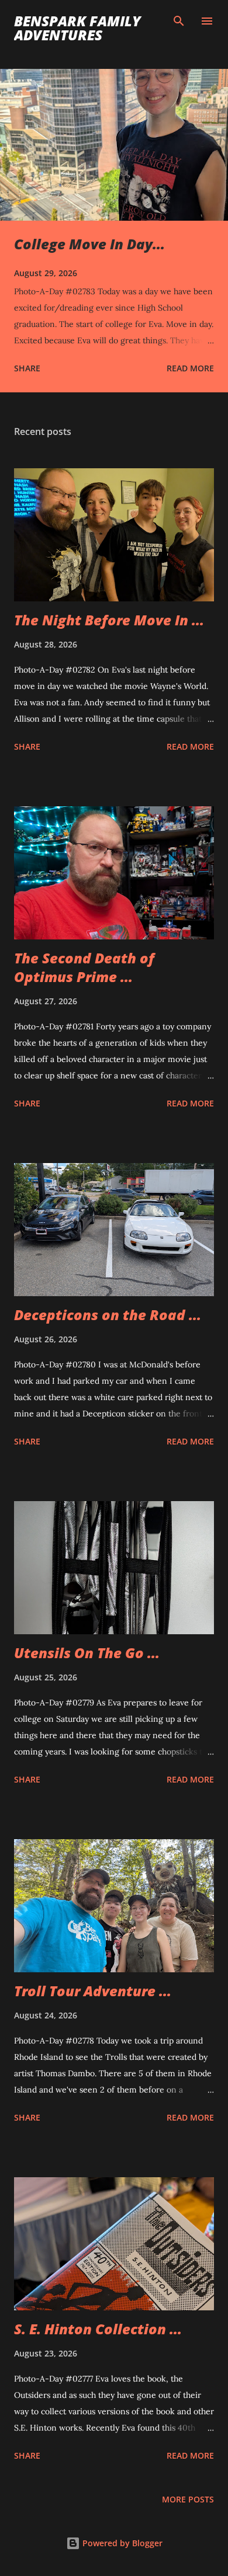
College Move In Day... (89, 244)
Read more (190, 368)
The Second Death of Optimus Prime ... (84, 967)
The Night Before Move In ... (109, 620)
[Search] (179, 21)
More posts (188, 2499)
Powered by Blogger (121, 2543)
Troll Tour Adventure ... (93, 1991)
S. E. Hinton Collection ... (98, 2329)
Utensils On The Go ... (87, 1653)
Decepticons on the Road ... (108, 1315)
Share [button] (27, 368)
